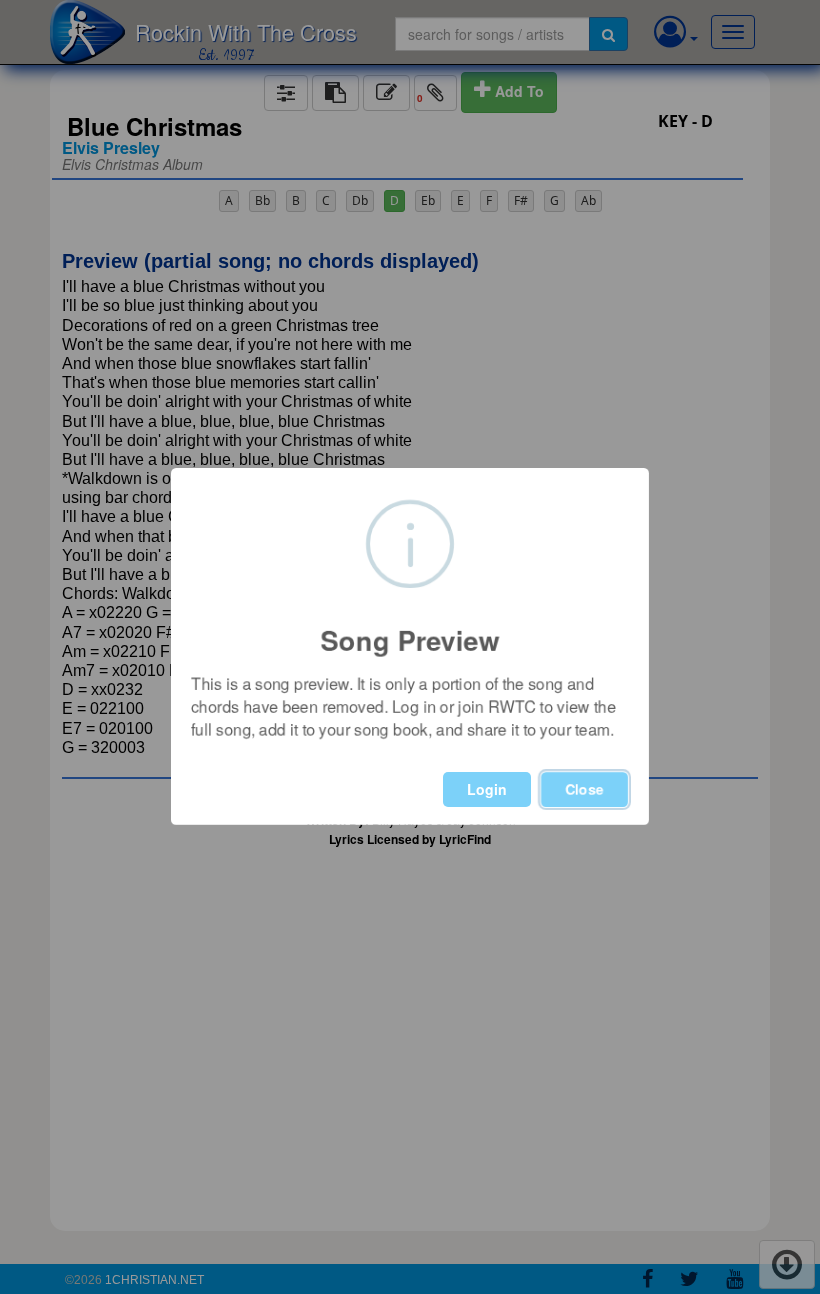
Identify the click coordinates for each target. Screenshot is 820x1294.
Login (487, 789)
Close (584, 789)
